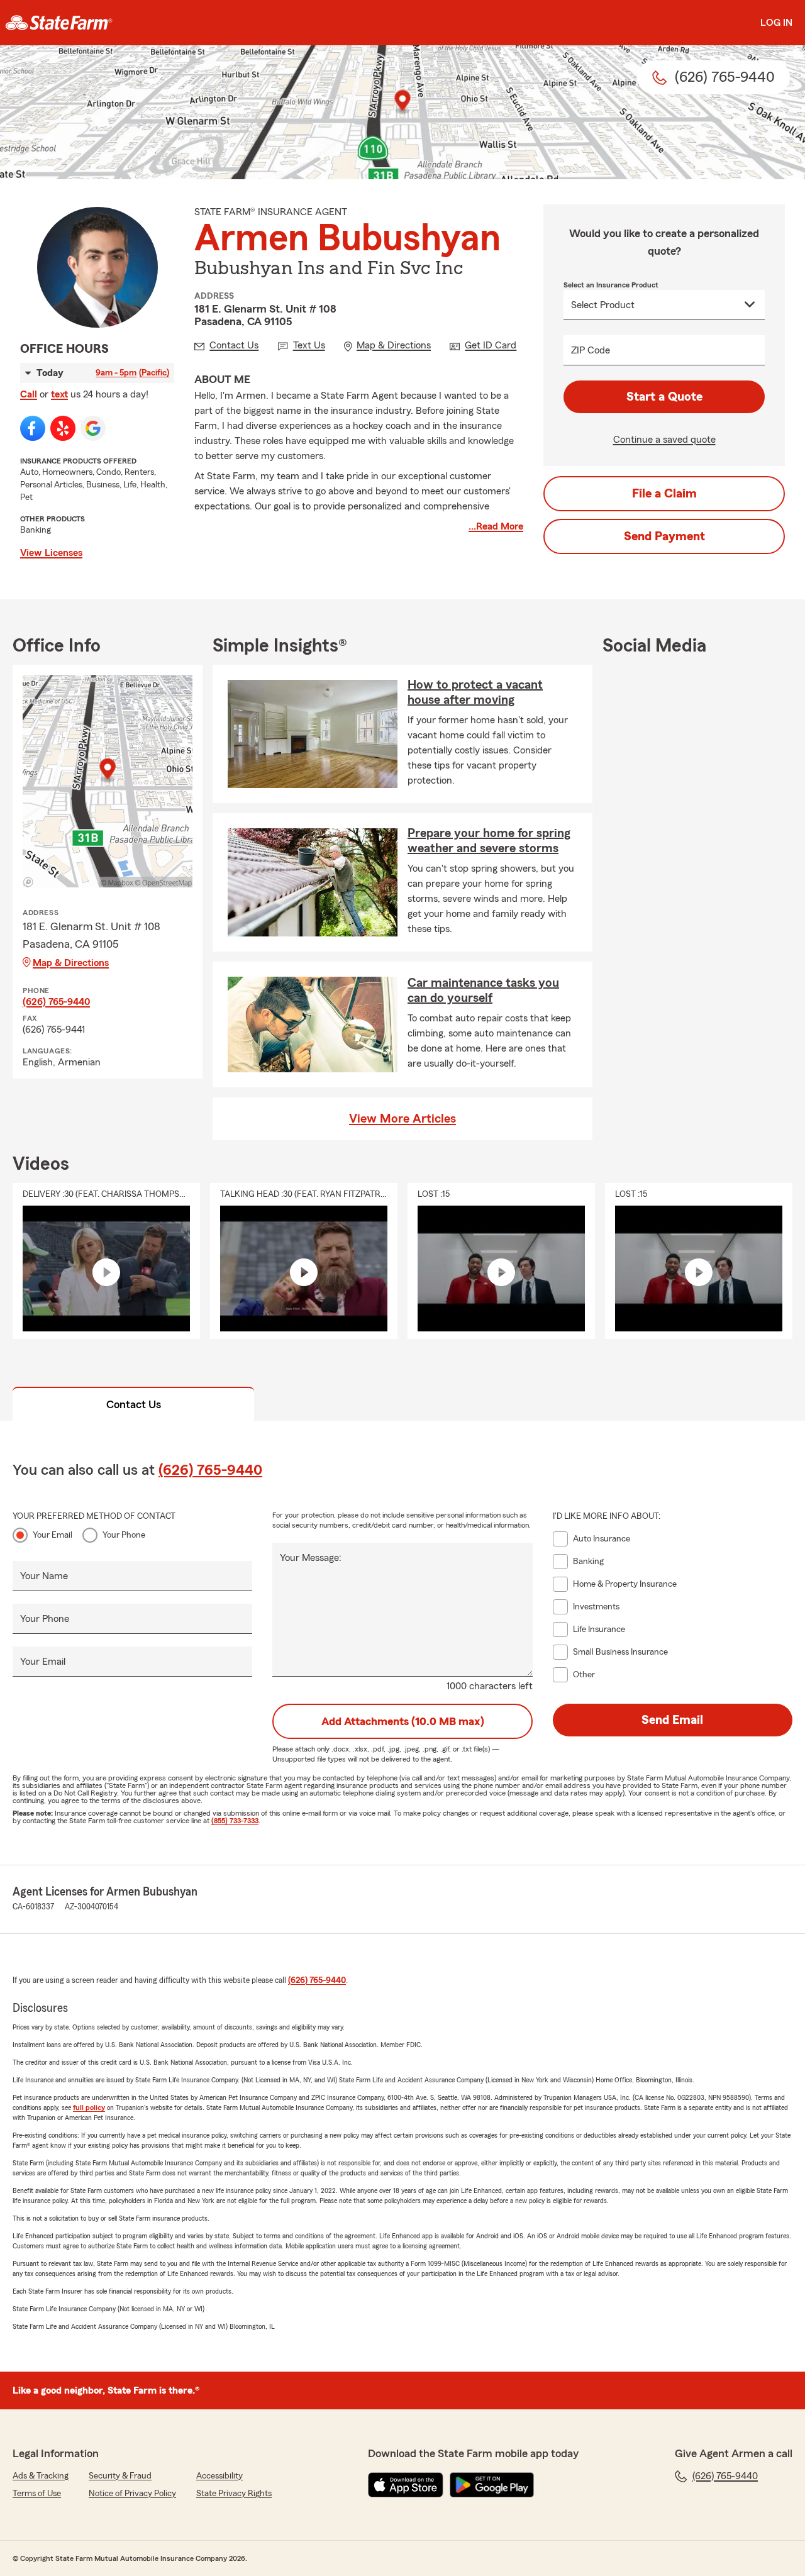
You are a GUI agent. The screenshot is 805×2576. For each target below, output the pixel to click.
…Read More (496, 526)
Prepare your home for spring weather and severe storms (489, 841)
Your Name (44, 1576)
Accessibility (219, 2476)
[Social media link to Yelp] (63, 428)
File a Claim (664, 494)
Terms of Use (37, 2494)
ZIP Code (591, 350)
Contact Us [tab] (134, 1404)
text (59, 394)
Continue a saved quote (664, 440)
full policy (89, 2107)
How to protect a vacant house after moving (475, 692)
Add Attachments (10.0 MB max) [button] (403, 1721)
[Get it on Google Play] (492, 2485)
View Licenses (51, 553)
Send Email (672, 1720)
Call (29, 394)
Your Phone (124, 1535)
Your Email (53, 1535)
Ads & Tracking (41, 2476)
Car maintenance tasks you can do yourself (483, 991)
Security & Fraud (120, 2476)
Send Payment (664, 536)
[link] (59, 23)
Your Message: (311, 1558)
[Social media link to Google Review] (93, 428)
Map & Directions (71, 963)
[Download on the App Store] (406, 2485)
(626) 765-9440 (56, 1002)
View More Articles (402, 1119)
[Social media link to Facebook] (33, 428)
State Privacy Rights (234, 2494)
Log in (776, 23)
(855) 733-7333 (235, 1821)
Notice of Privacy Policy (132, 2494)
